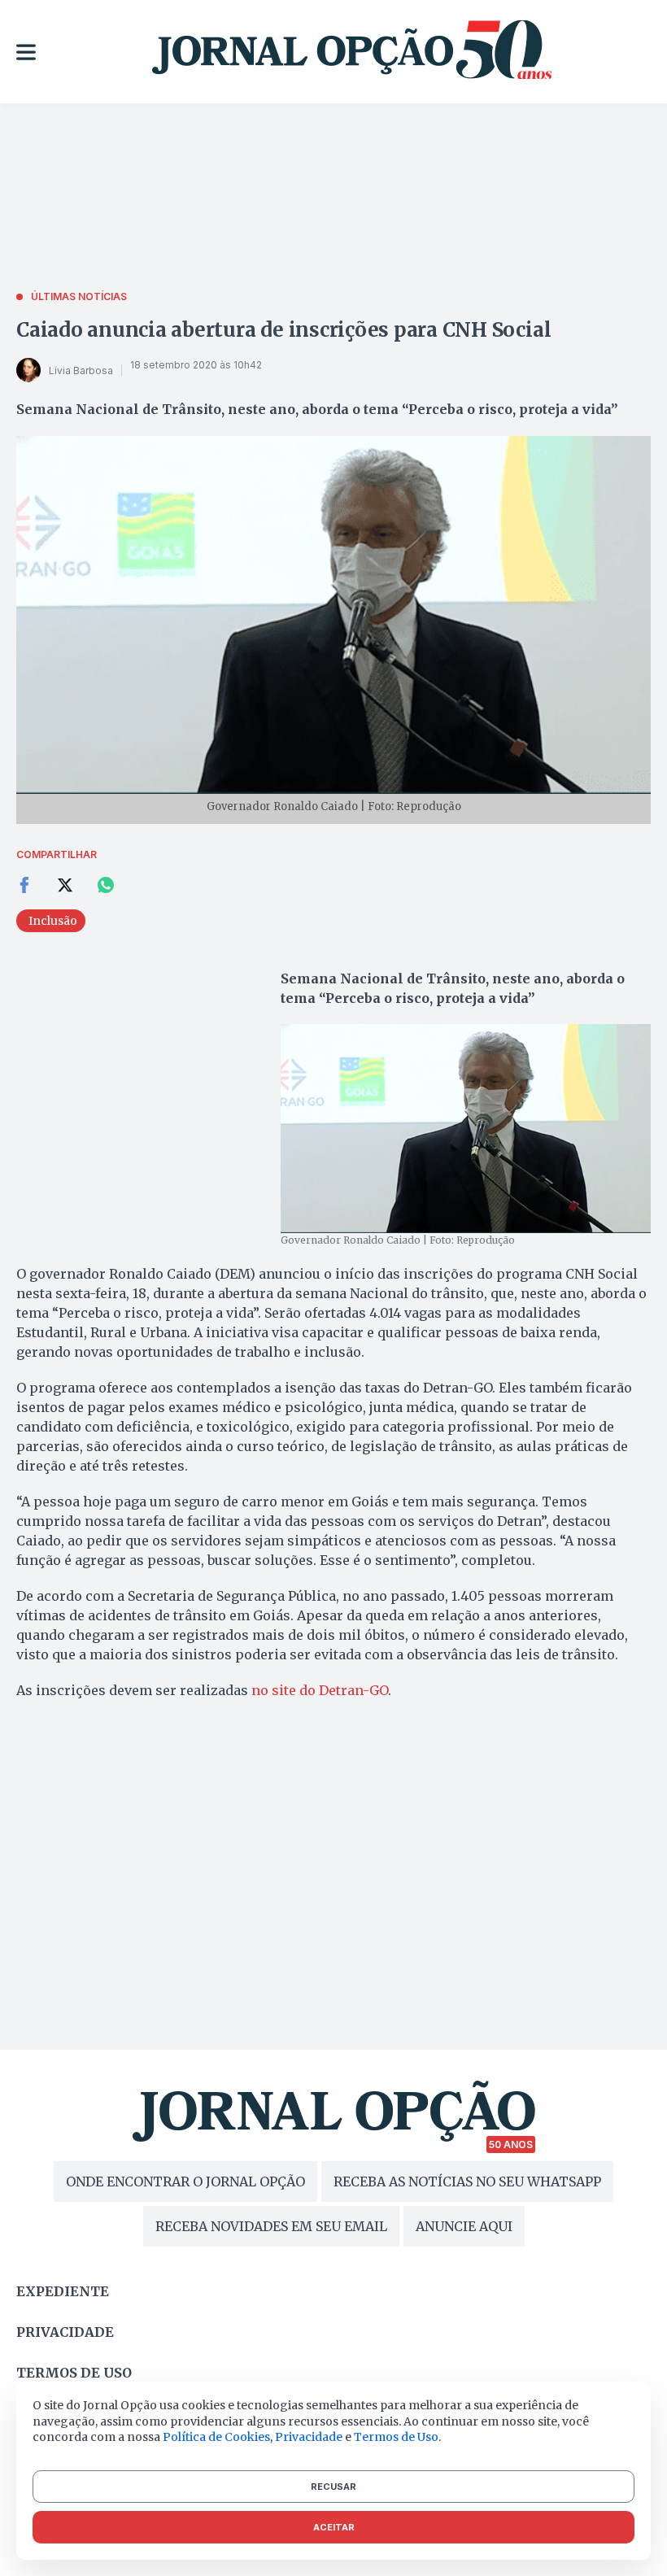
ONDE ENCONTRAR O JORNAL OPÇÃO (185, 2182)
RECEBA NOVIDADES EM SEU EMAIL (271, 2226)
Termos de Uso (396, 2437)
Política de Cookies (216, 2437)
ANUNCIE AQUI (464, 2226)
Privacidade (65, 2332)
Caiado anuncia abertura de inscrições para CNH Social (283, 330)
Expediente (63, 2291)
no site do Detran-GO (320, 1690)
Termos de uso (74, 2373)
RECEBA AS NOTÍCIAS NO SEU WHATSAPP (467, 2182)
